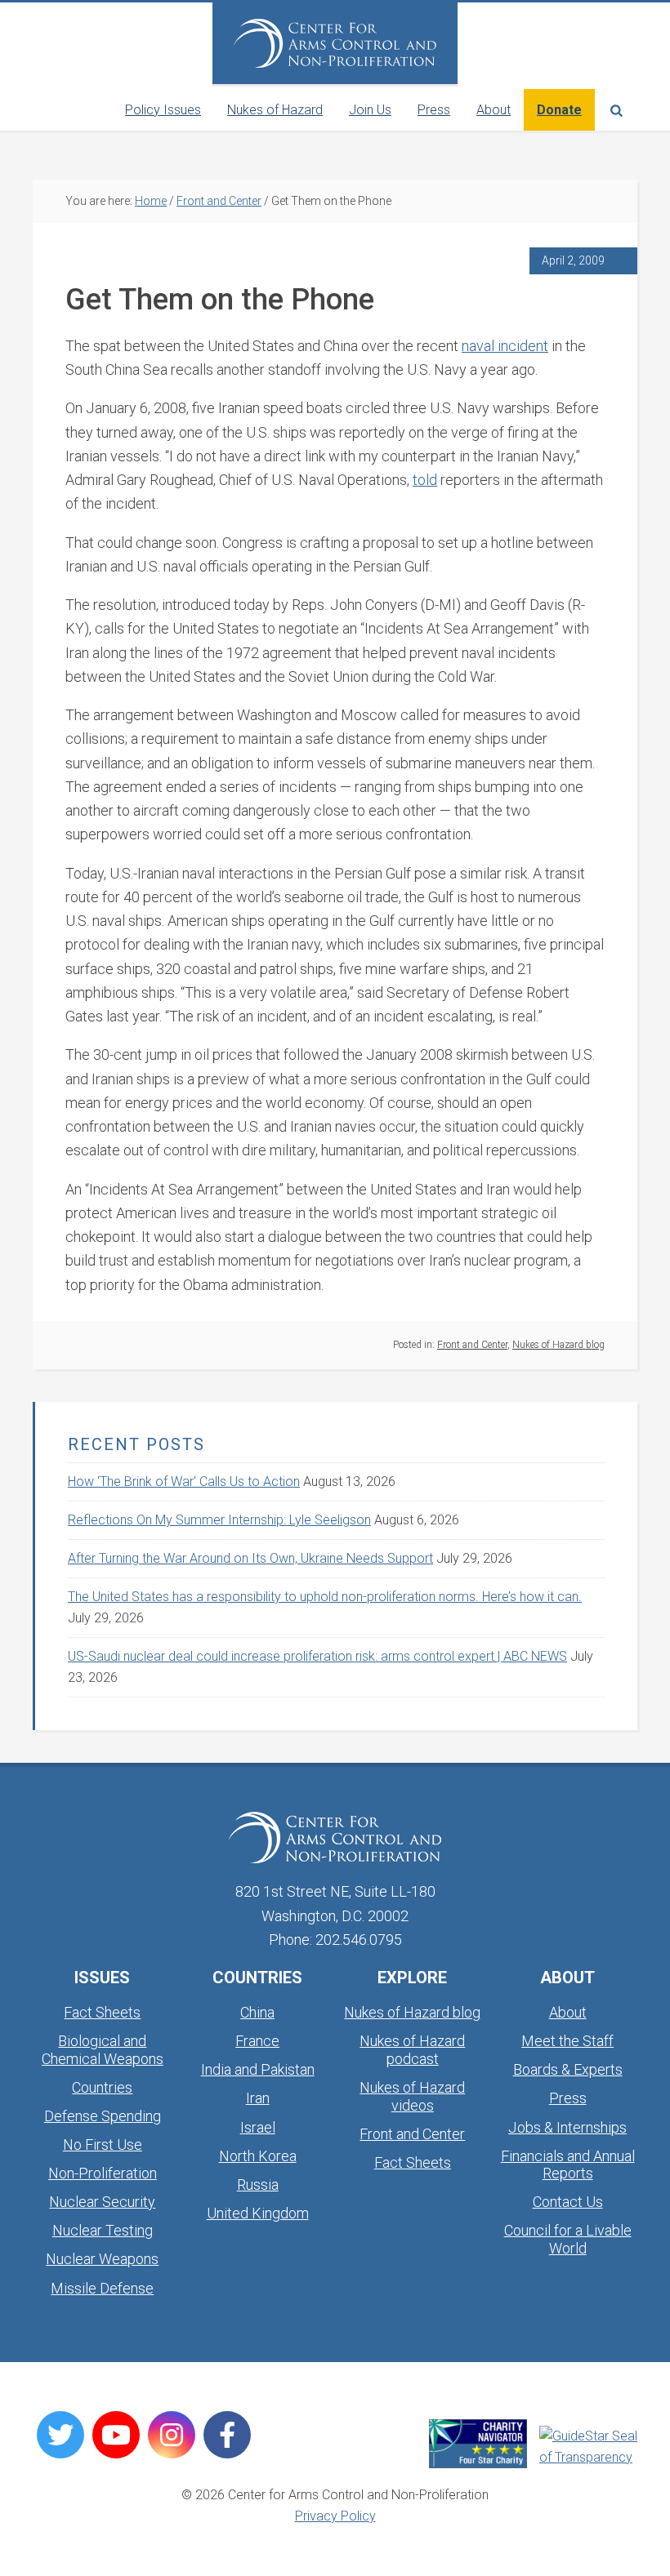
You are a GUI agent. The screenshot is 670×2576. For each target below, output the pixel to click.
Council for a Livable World (568, 2239)
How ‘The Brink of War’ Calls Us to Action (184, 1482)
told (425, 480)
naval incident (505, 346)
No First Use (103, 2144)
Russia (258, 2184)
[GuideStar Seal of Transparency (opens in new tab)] (588, 2447)
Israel (258, 2127)
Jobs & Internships (567, 2127)
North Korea (258, 2156)
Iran (258, 2098)
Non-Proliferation (103, 2173)
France (257, 2041)
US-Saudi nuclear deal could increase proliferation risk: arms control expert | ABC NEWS (317, 1656)
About (568, 2012)
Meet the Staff (567, 2041)
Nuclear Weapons (102, 2259)
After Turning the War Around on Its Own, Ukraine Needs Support (250, 1558)
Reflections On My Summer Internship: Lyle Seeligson (219, 1520)
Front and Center (472, 1345)
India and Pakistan (258, 2069)
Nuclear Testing (103, 2230)
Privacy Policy (335, 2516)
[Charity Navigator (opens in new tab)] (478, 2444)
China (257, 2012)
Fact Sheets (102, 2012)
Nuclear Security (102, 2202)
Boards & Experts (568, 2069)
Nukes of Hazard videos (412, 2096)
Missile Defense (102, 2288)
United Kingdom (258, 2213)
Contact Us (568, 2202)
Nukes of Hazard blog (558, 1345)
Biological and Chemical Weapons (103, 2050)
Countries (102, 2087)
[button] (616, 110)
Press (568, 2098)
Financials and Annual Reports (568, 2165)
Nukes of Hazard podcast (412, 2050)
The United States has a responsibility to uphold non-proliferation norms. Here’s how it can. (325, 1597)
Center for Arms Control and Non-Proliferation (335, 43)
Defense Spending (103, 2116)
